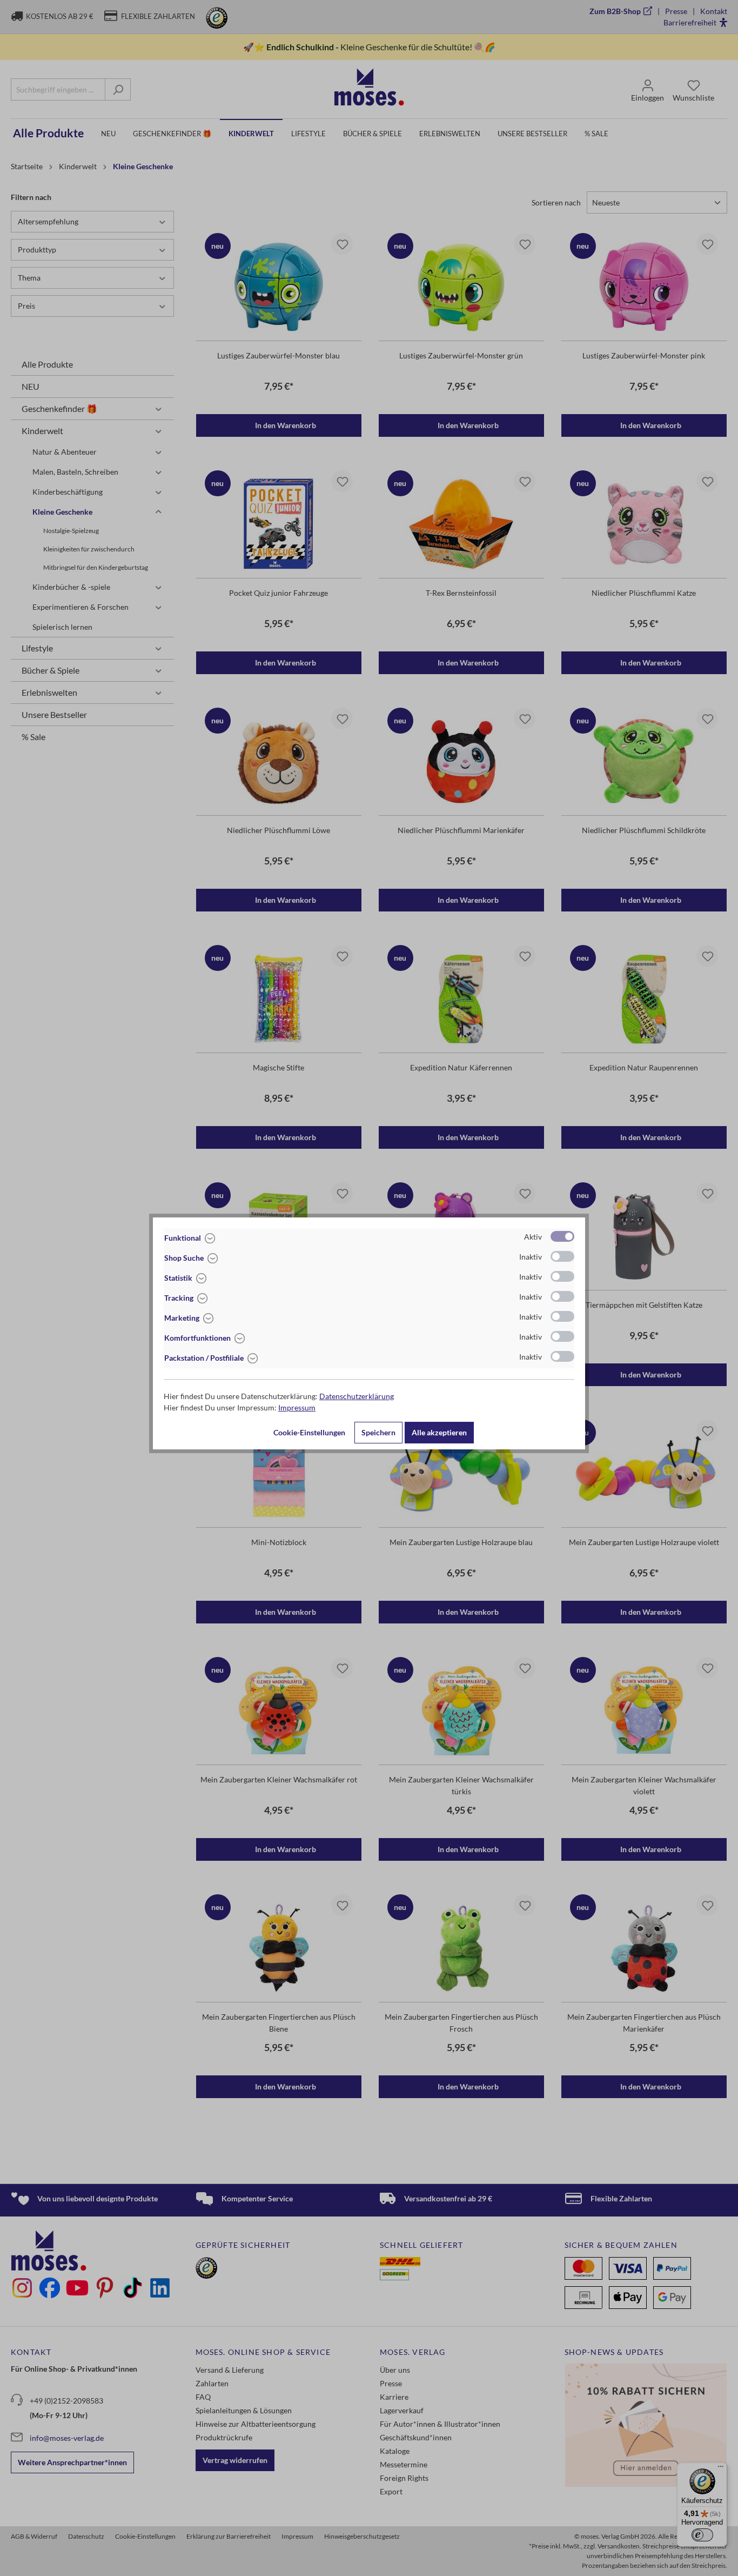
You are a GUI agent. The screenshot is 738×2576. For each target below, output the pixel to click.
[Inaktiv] (562, 1256)
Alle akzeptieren (439, 1432)
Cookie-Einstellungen (309, 1432)
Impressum (297, 1407)
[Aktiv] (562, 1236)
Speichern (378, 1432)
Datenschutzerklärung (357, 1396)
